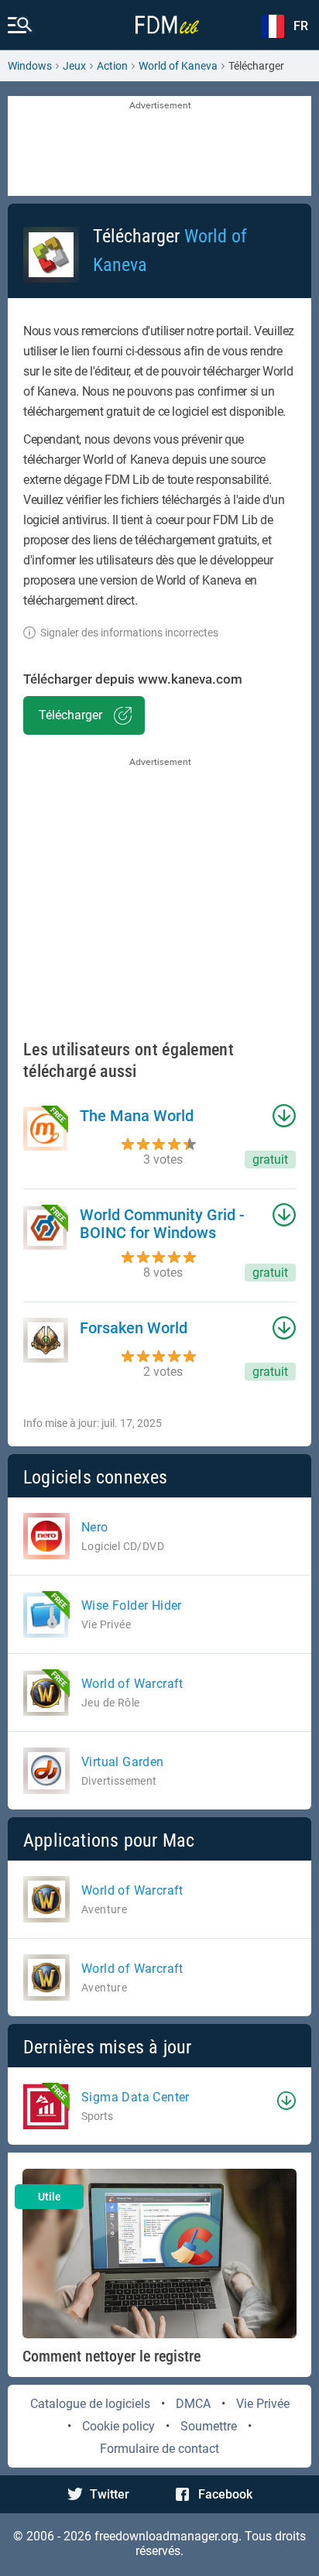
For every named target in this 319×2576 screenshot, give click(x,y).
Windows (30, 66)
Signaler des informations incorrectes (129, 633)
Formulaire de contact (159, 2449)
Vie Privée (263, 2404)
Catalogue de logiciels (90, 2404)
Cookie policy (118, 2426)
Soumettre (209, 2426)
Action (112, 66)
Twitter (110, 2494)
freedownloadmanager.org (166, 2536)
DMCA (193, 2404)
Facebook (225, 2494)
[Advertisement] (159, 147)
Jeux (74, 66)
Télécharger (70, 715)
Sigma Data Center (135, 2097)
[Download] (286, 2101)
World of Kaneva (178, 66)
